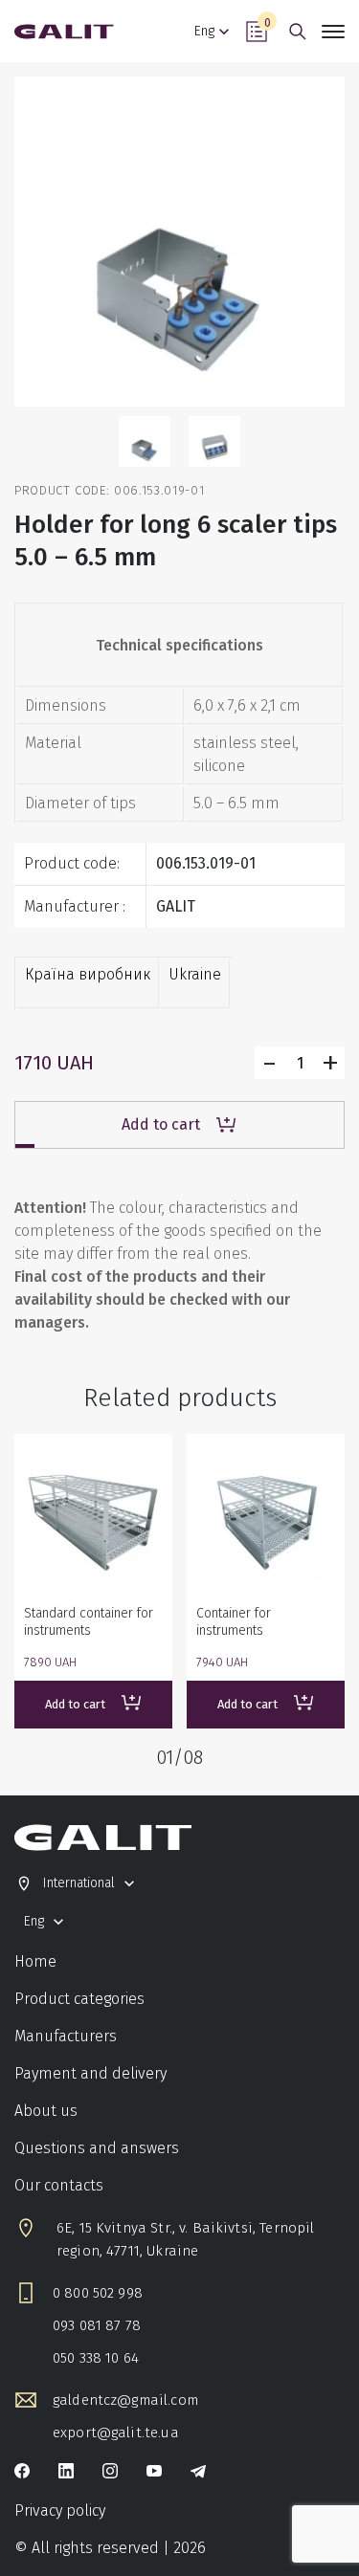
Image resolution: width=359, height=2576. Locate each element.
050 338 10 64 (96, 2358)
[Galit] (64, 32)
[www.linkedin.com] (66, 2473)
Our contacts (59, 2185)
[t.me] (198, 2473)
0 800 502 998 (98, 2293)
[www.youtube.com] (154, 2473)
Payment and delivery (90, 2073)
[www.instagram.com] (110, 2473)
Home (35, 1961)
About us (46, 2111)
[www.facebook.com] (22, 2473)
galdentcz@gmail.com (125, 2400)
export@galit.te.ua (116, 2433)
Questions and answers (97, 2148)
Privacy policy (60, 2510)
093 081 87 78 (97, 2325)
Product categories (79, 1999)
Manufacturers (66, 2036)
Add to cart (161, 1124)
